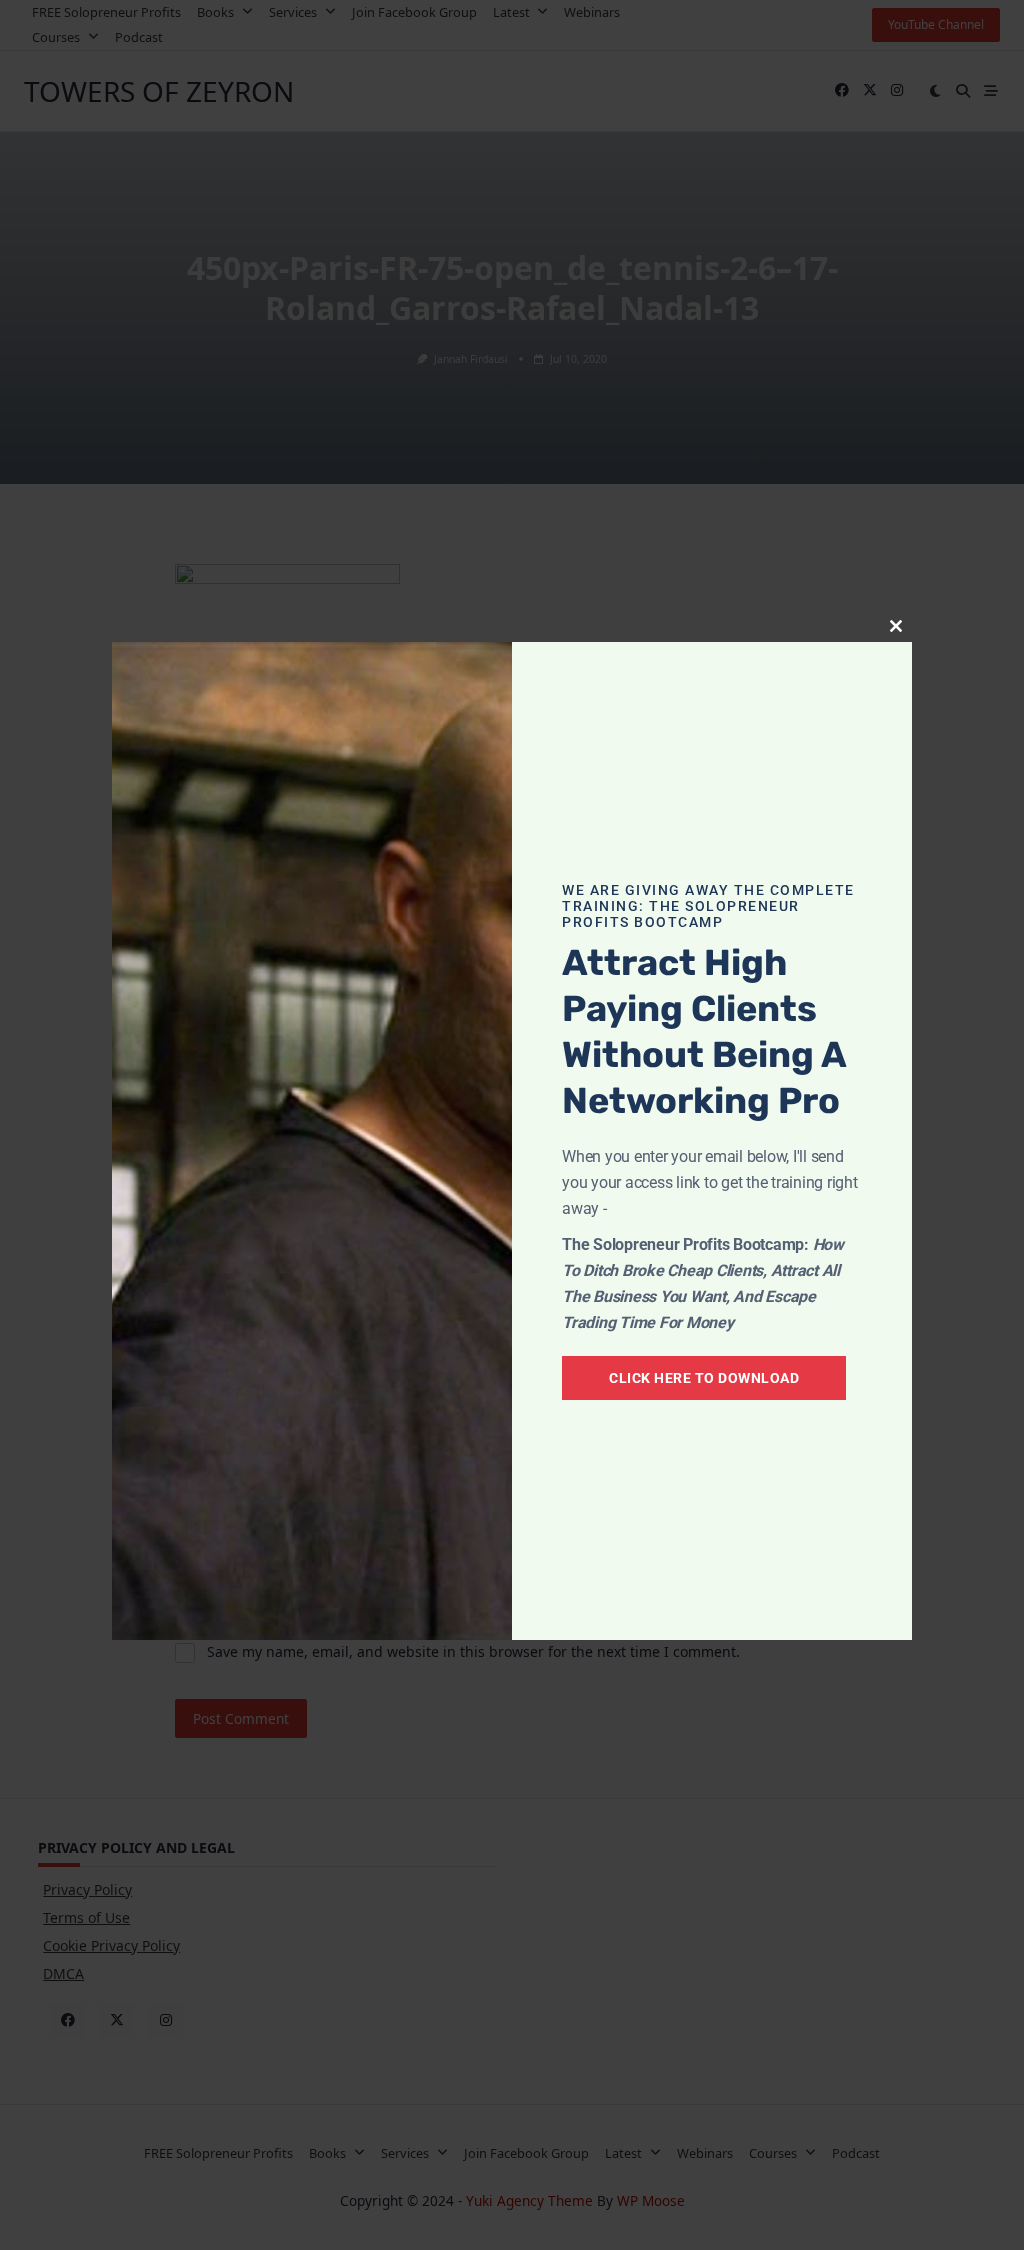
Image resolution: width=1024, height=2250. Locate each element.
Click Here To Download (704, 1378)
